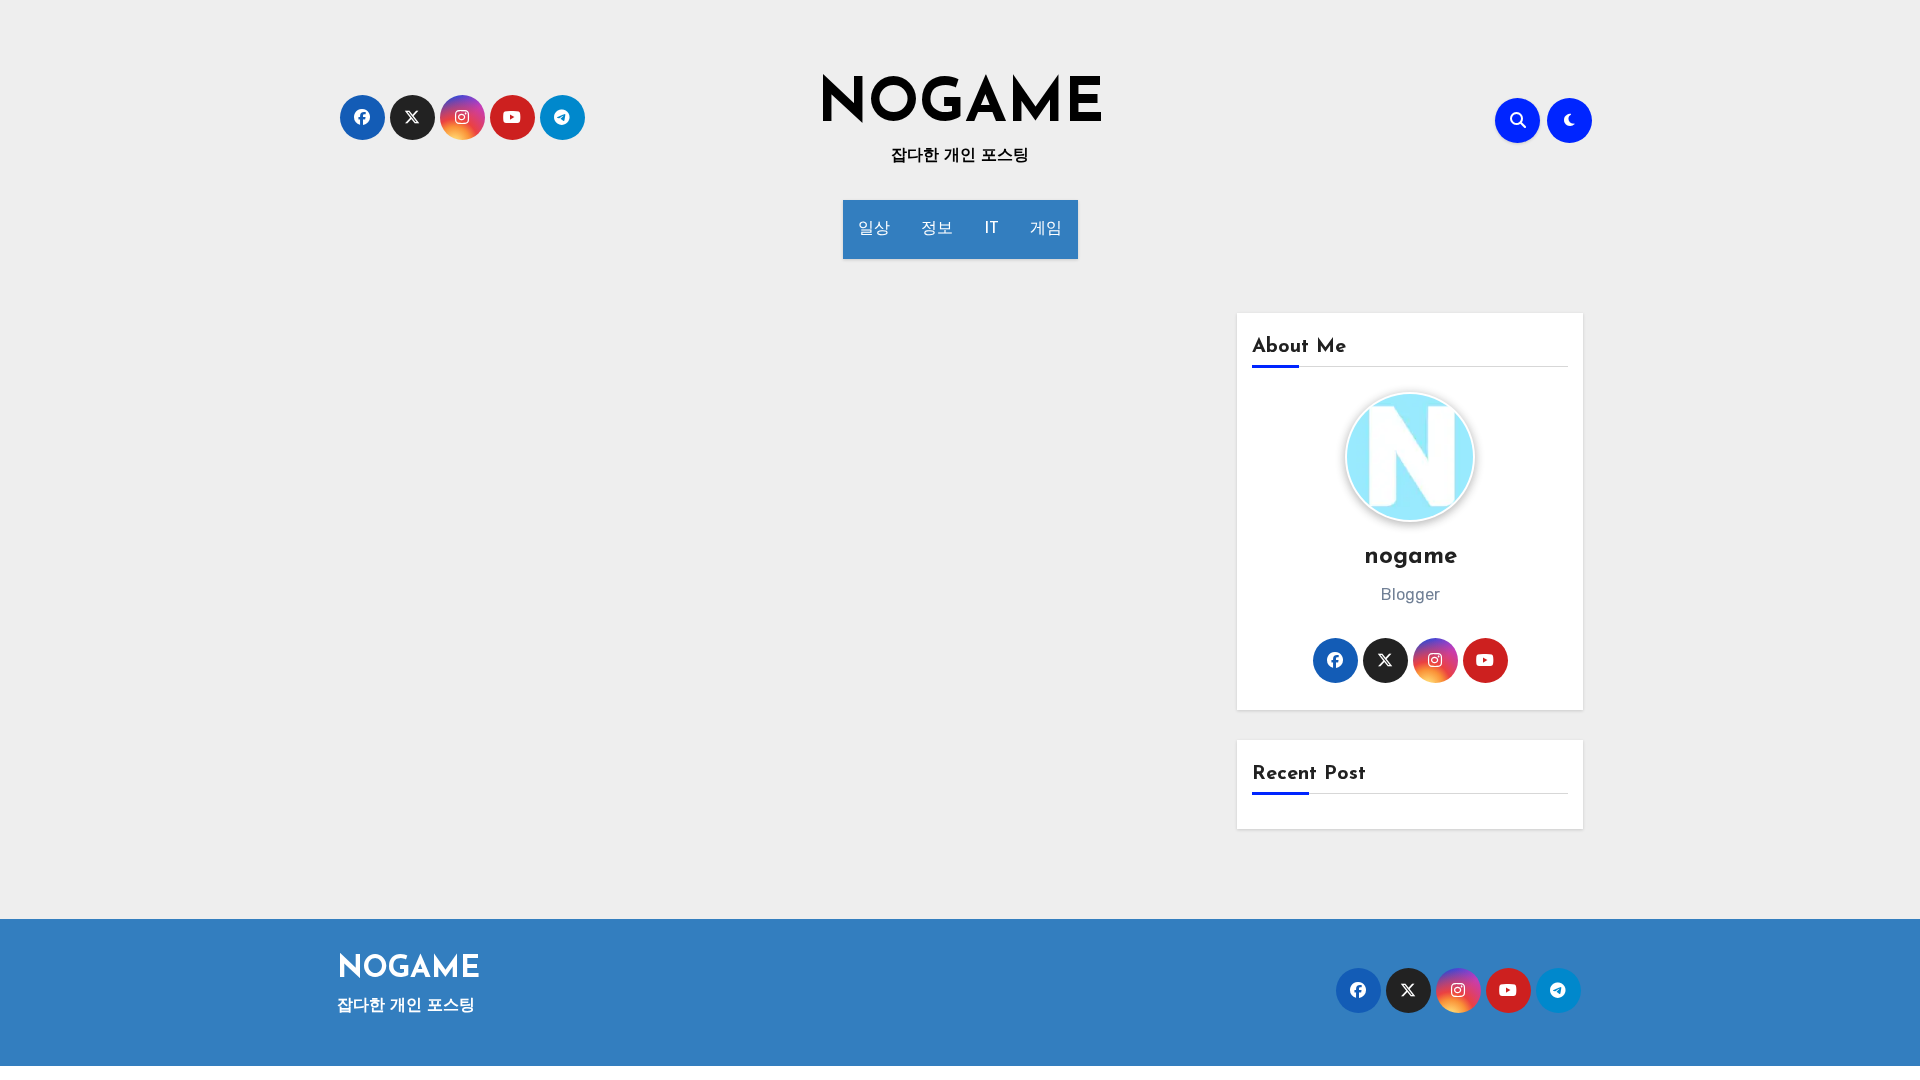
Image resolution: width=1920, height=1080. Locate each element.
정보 (937, 229)
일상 (874, 229)
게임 (1046, 229)
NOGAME (960, 106)
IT (992, 229)
